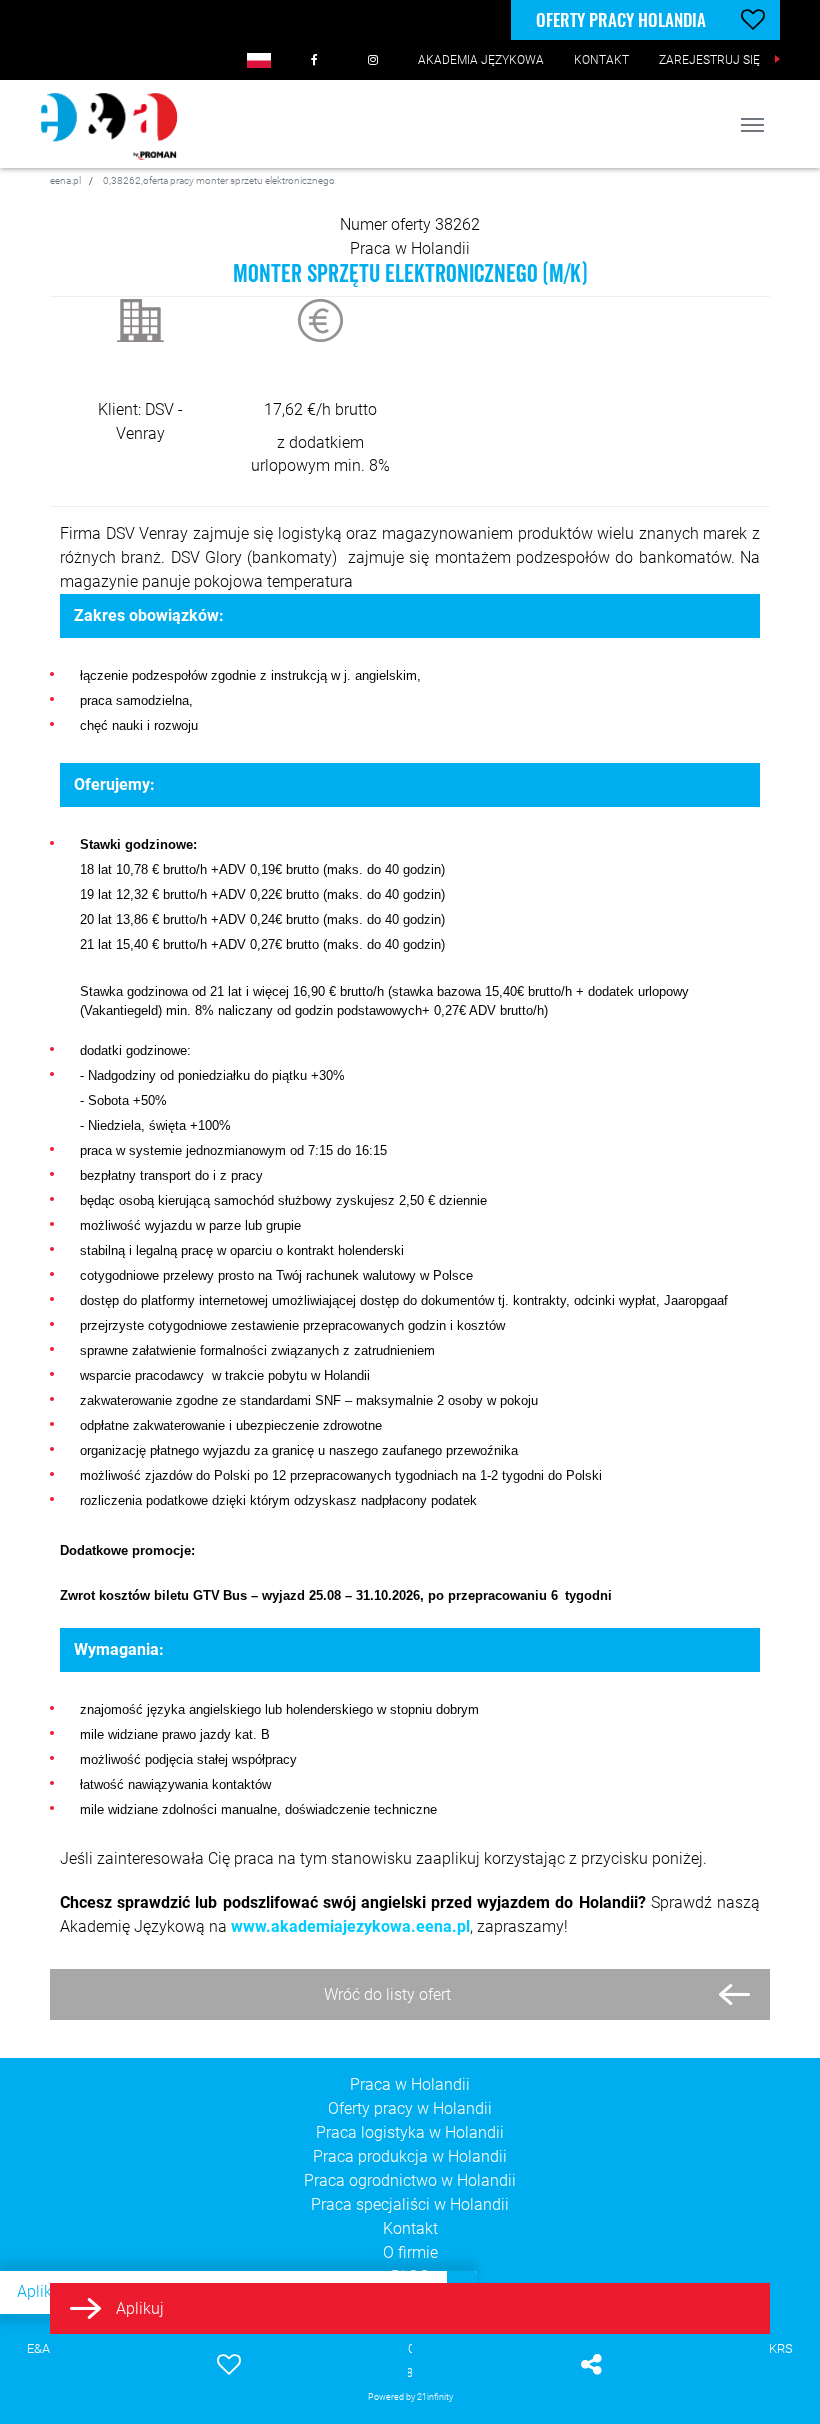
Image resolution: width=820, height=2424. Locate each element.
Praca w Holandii (410, 248)
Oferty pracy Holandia (621, 19)
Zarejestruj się (709, 60)
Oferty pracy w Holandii (410, 2108)
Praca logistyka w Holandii (410, 2132)
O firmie (410, 2252)
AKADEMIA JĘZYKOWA (481, 60)
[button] (259, 60)
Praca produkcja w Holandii (410, 2156)
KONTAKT (601, 60)
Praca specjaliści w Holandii (410, 2204)
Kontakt (410, 2228)
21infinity (435, 2396)
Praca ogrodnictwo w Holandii (410, 2180)
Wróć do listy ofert (387, 1994)
